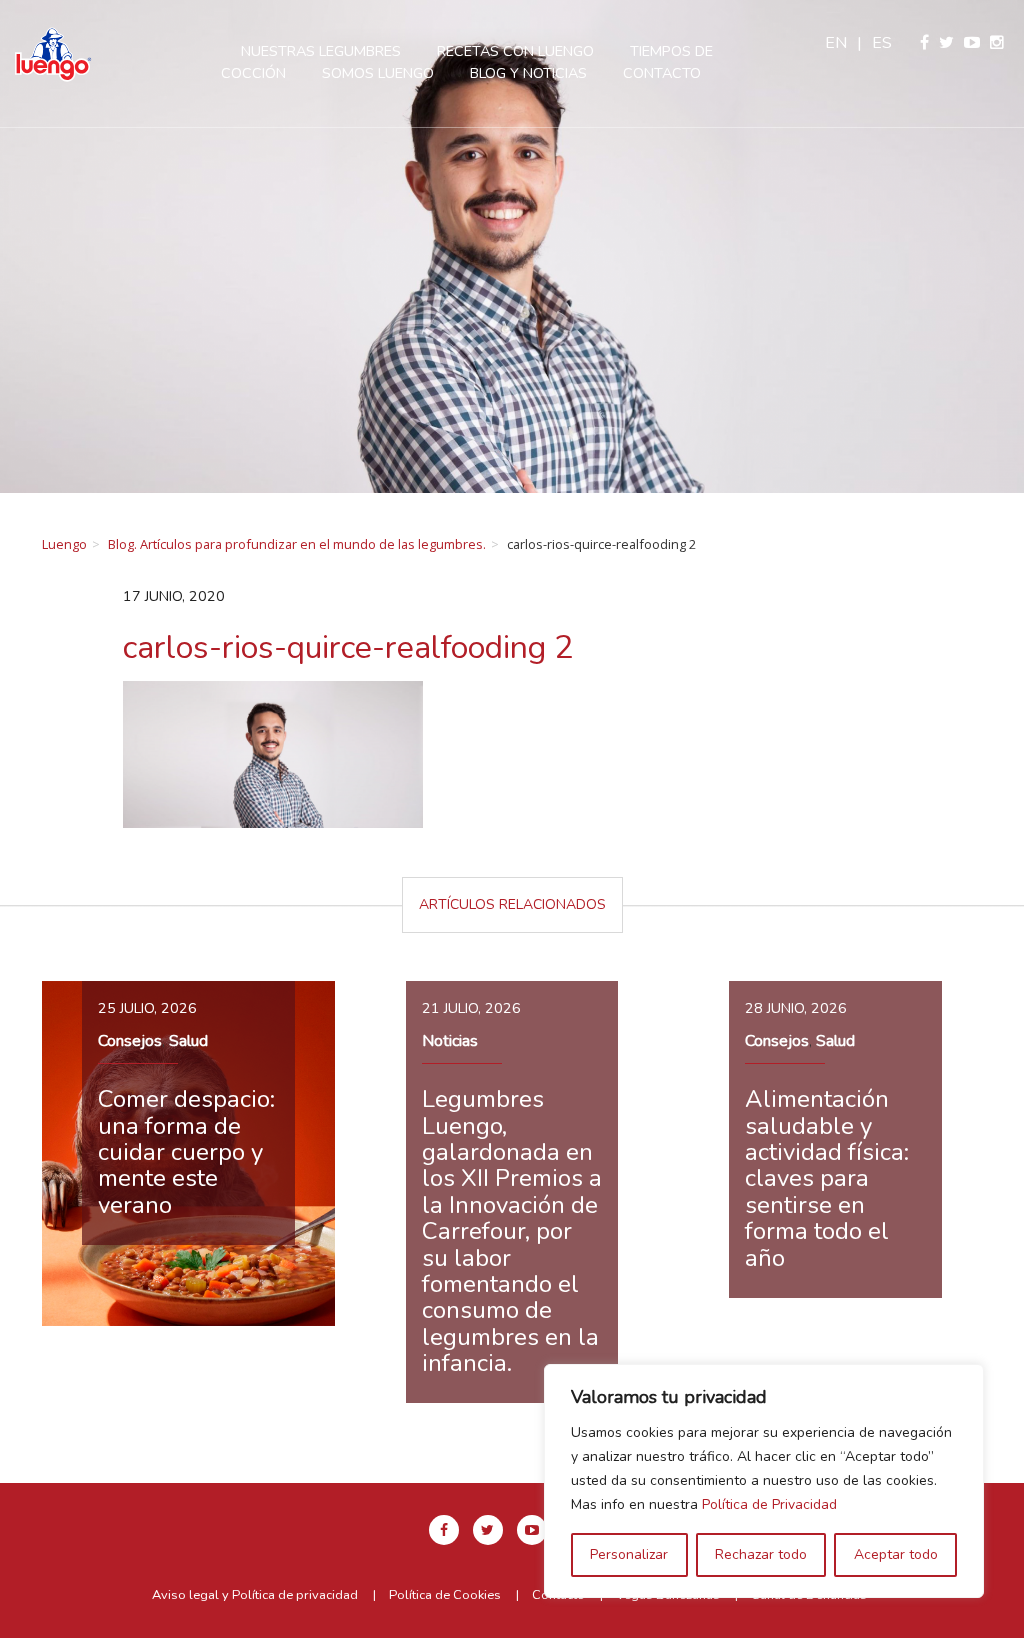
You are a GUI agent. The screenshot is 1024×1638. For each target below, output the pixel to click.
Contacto (662, 73)
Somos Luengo (378, 73)
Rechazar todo (761, 1554)
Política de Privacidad (769, 1504)
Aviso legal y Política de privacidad (255, 1595)
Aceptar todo (896, 1554)
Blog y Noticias (528, 73)
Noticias (450, 1041)
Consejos (130, 1041)
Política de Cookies (445, 1595)
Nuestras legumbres (321, 51)
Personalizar (629, 1554)
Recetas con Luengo (515, 51)
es (882, 43)
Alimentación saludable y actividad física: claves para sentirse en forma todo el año (827, 1178)
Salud (188, 1041)
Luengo (64, 544)
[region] (764, 1481)
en (836, 43)
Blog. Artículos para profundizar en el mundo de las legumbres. (297, 544)
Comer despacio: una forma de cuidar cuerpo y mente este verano (186, 1152)
